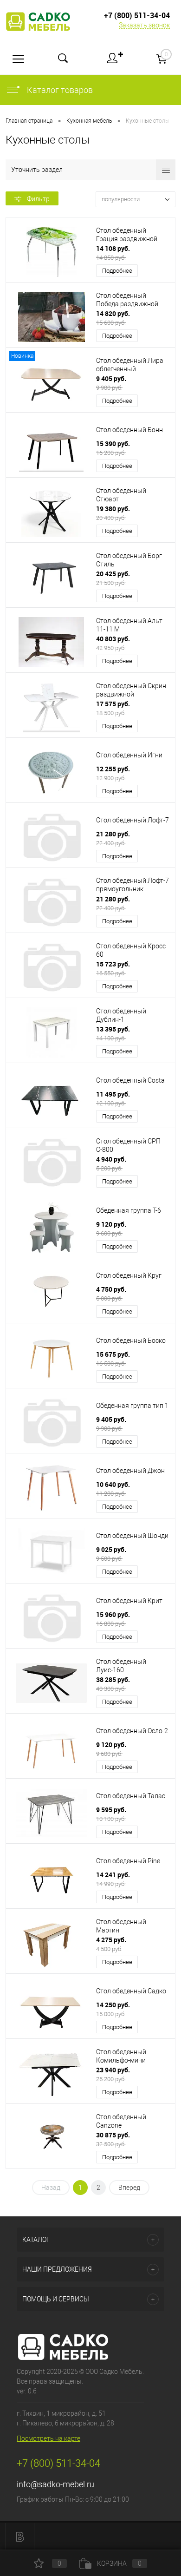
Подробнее (117, 271)
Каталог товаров (59, 90)
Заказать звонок (144, 25)
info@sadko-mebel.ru (55, 2484)
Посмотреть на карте (48, 2438)
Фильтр (38, 199)
